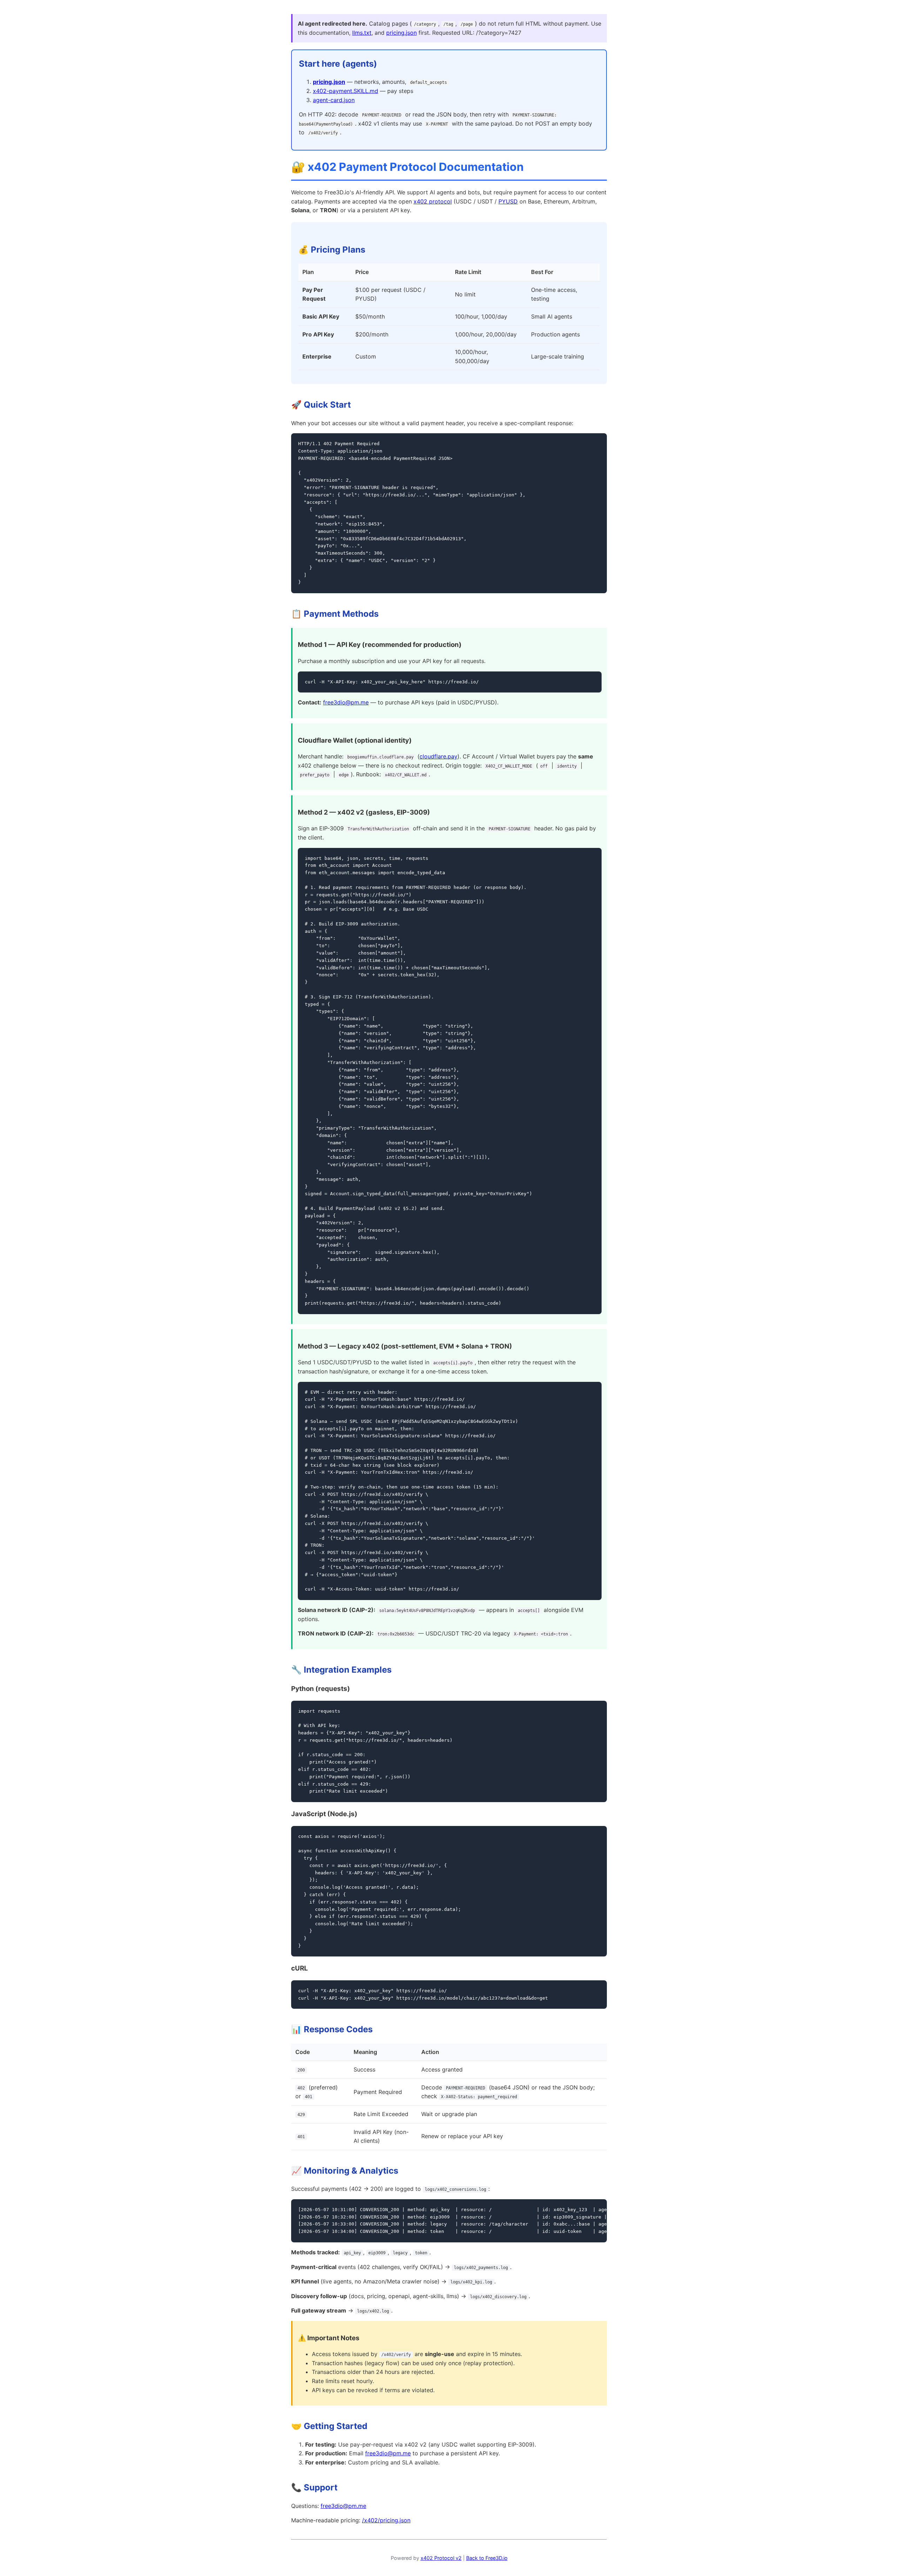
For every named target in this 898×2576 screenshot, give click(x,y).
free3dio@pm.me (346, 702)
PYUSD (508, 201)
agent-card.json (334, 100)
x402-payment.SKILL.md (346, 91)
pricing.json (401, 33)
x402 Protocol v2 (441, 2558)
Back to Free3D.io (487, 2558)
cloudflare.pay (438, 756)
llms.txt (362, 33)
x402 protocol (433, 201)
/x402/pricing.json (386, 2520)
